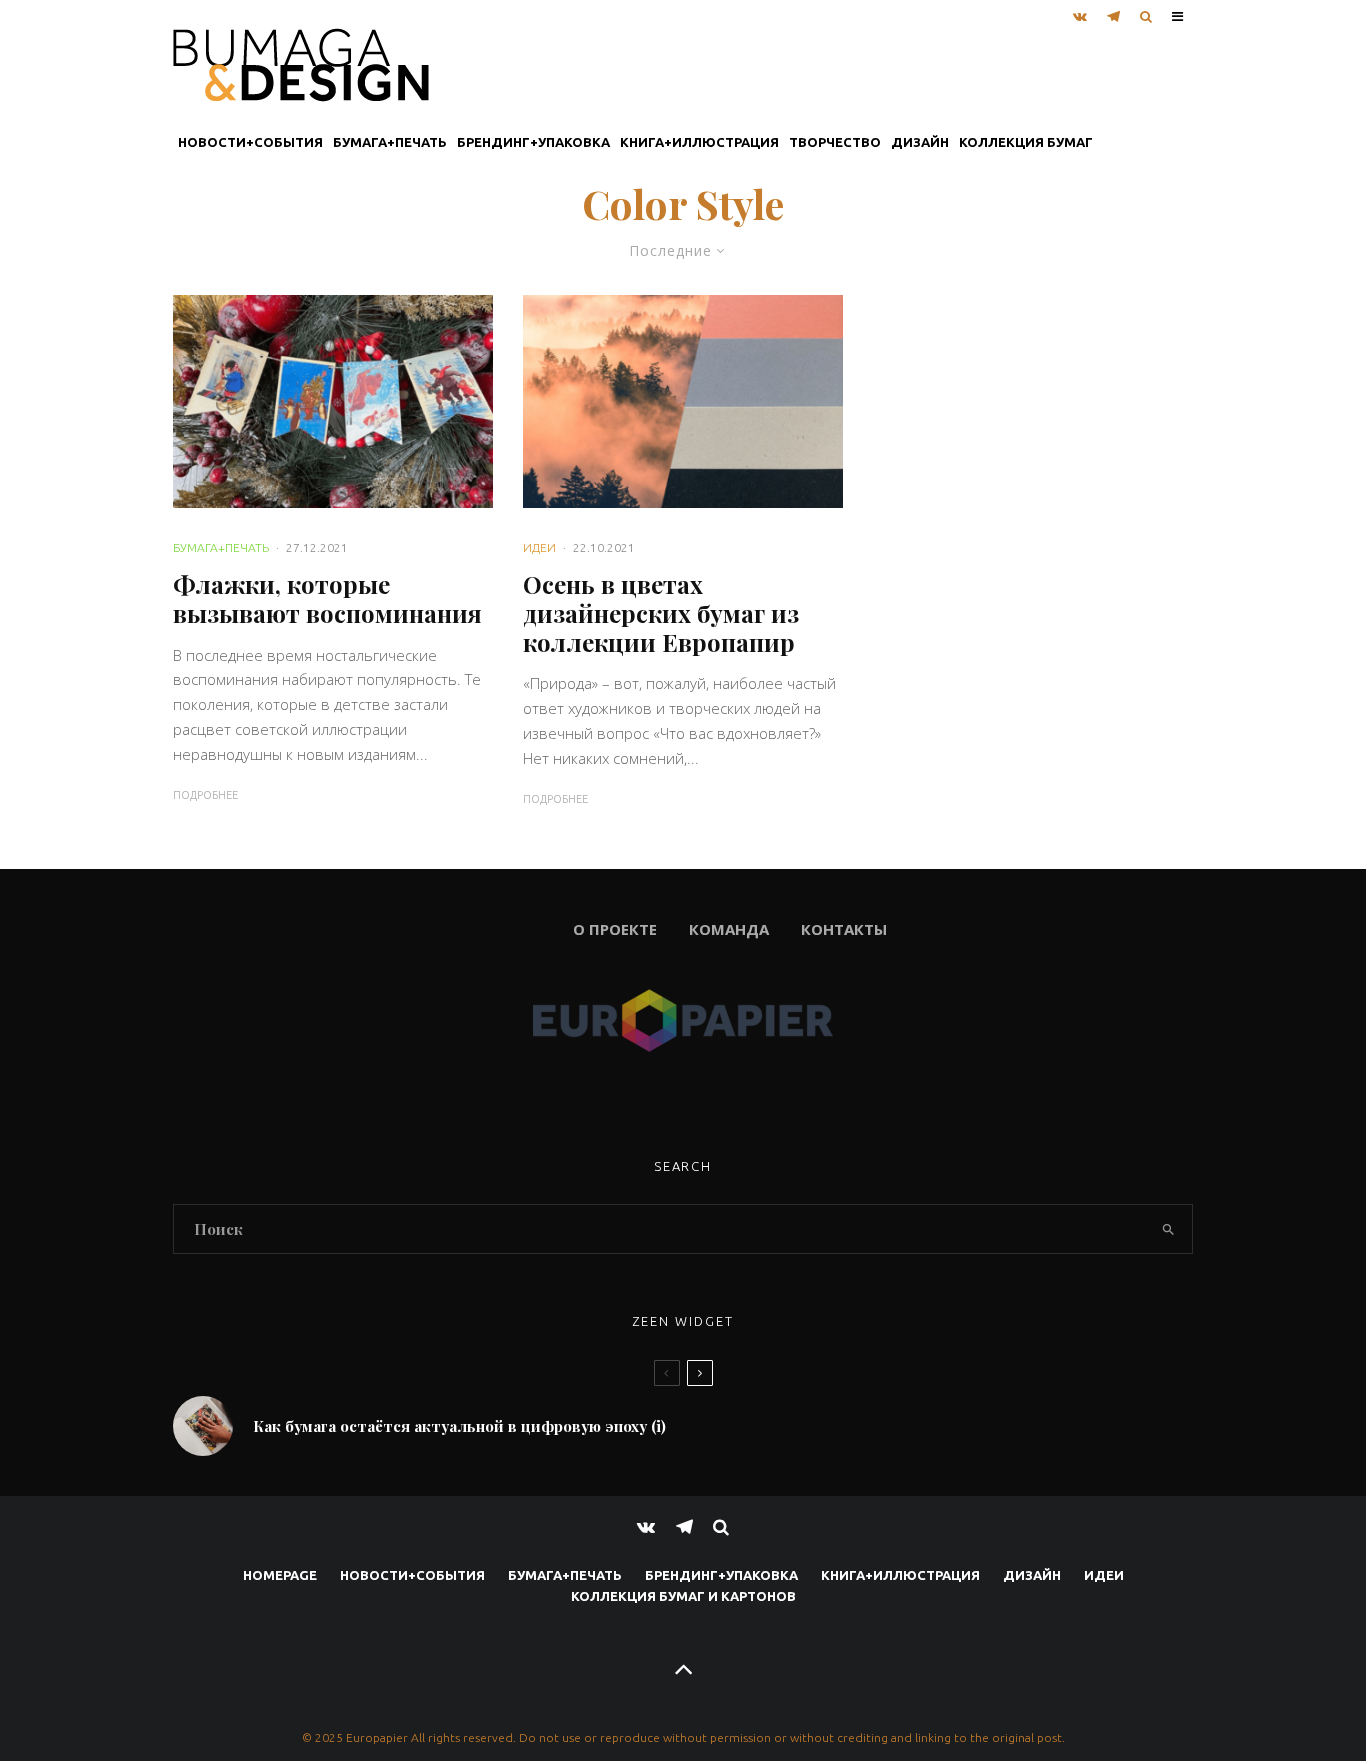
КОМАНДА (729, 929)
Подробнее (205, 795)
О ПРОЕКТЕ (415, 929)
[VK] (1080, 11)
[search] (1169, 1229)
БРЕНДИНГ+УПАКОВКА (533, 142)
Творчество (835, 142)
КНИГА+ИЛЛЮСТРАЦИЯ (699, 142)
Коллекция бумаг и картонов (683, 1596)
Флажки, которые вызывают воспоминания (327, 599)
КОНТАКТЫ (844, 929)
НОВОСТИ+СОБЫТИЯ (250, 142)
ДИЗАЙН (920, 142)
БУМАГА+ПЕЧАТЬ (390, 142)
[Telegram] (1113, 11)
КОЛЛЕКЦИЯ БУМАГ (1026, 142)
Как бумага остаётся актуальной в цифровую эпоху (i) (459, 1426)
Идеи (539, 547)
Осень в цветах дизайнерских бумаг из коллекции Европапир (661, 613)
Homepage (280, 1575)
